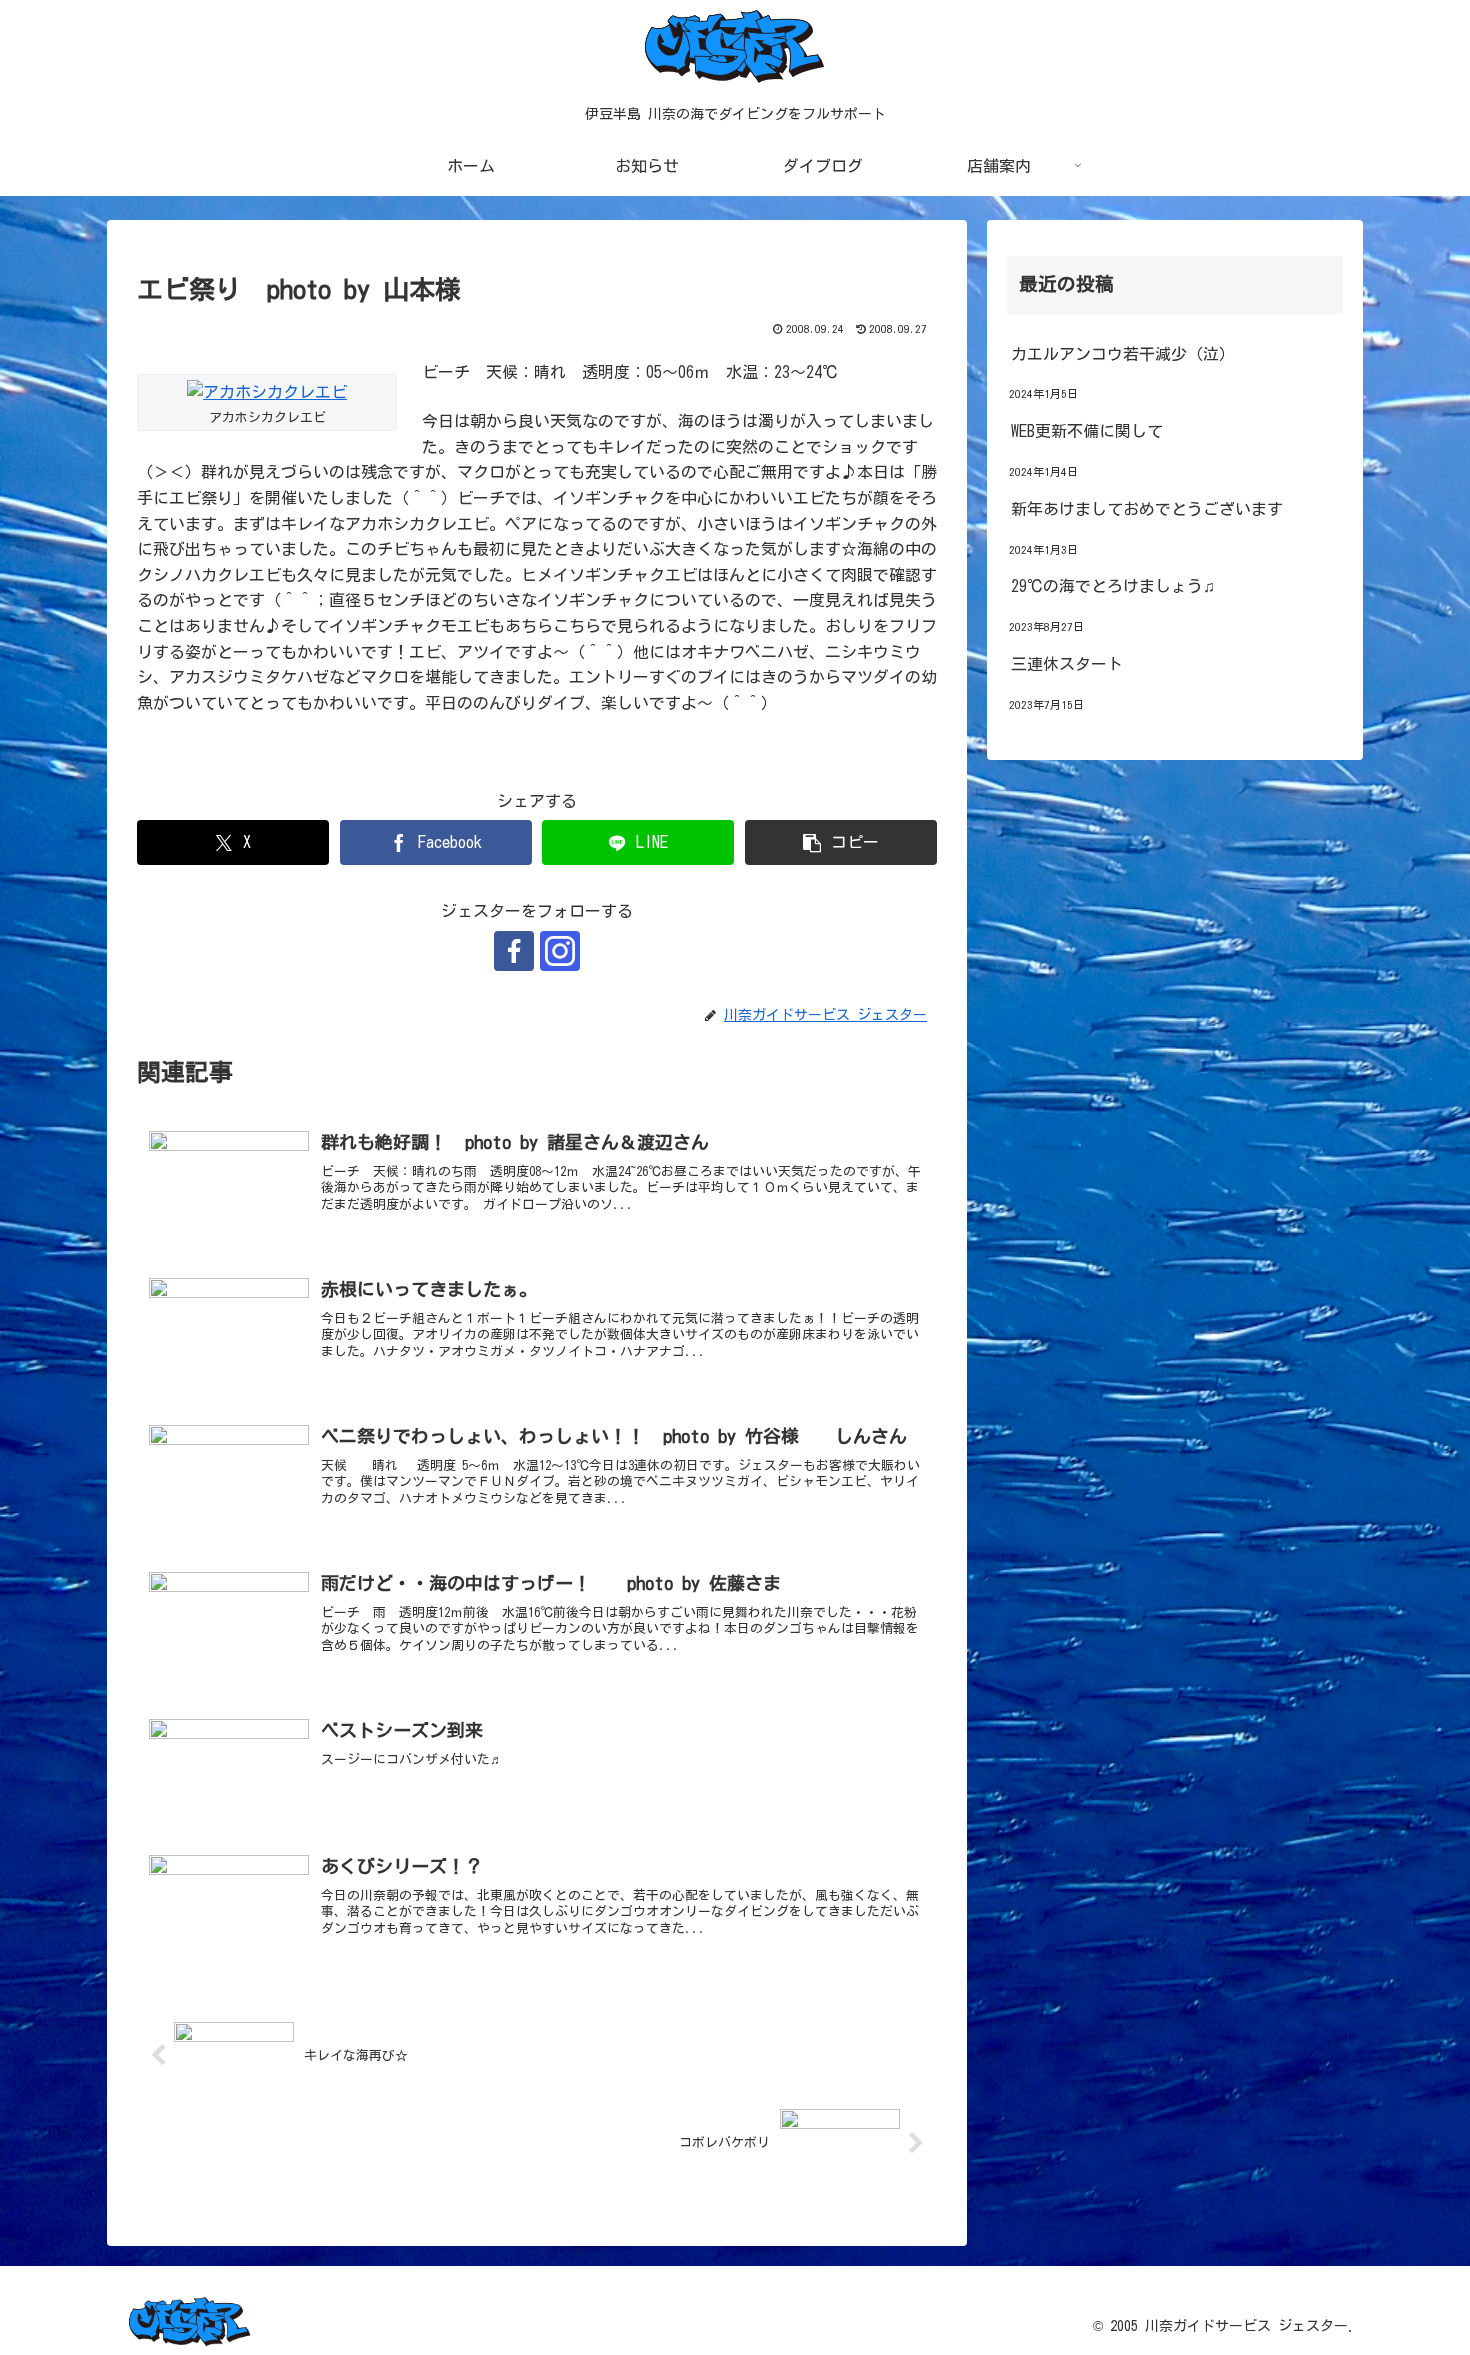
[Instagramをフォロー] (560, 951)
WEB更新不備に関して (1087, 431)
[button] (841, 842)
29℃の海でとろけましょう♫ (1113, 586)
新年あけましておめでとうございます (1147, 509)
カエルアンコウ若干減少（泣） (1123, 354)
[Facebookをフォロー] (514, 951)
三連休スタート (1067, 664)
